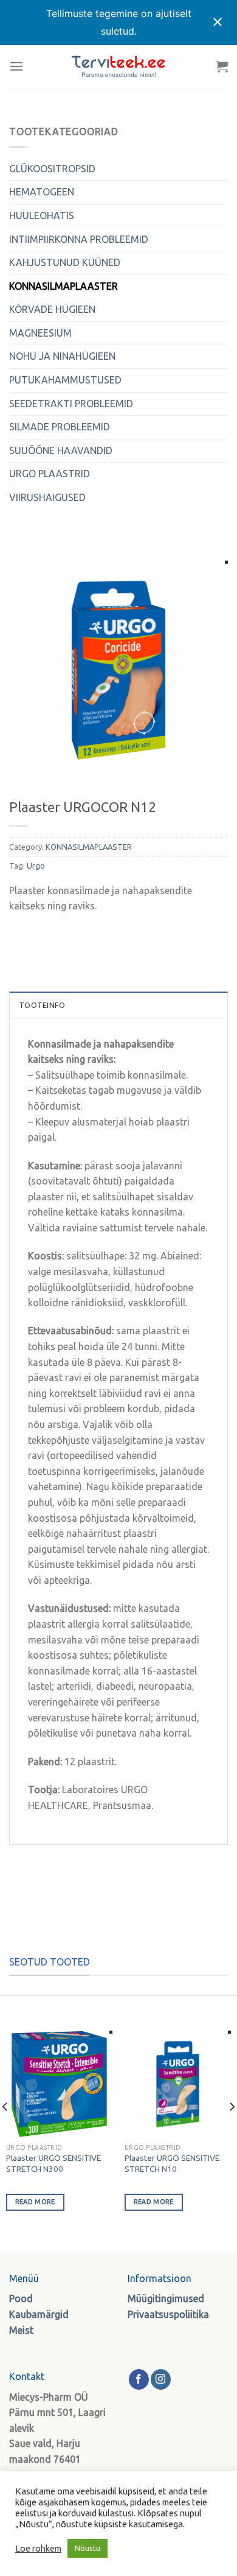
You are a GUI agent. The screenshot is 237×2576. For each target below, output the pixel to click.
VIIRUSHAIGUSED (47, 497)
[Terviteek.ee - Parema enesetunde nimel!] (118, 66)
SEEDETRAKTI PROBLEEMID (71, 404)
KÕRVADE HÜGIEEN (52, 309)
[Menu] (16, 66)
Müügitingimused (166, 2298)
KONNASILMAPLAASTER (64, 286)
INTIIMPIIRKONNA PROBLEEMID (79, 239)
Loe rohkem (38, 2548)
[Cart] (222, 66)
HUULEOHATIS (42, 215)
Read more (35, 2202)
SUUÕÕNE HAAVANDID (61, 450)
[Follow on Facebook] (139, 2379)
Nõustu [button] (88, 2548)
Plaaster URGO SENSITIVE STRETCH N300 (53, 2163)
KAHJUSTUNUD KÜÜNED (65, 262)
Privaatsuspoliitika (168, 2314)
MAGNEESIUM (40, 333)
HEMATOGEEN (42, 192)
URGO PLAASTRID (50, 474)
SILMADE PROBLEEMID (60, 427)
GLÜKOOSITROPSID (52, 169)
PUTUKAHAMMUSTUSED (65, 380)
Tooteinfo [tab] (42, 1005)
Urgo (36, 866)
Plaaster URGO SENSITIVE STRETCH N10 (172, 2163)
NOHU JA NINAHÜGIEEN (62, 356)
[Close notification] (218, 23)
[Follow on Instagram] (161, 2379)
